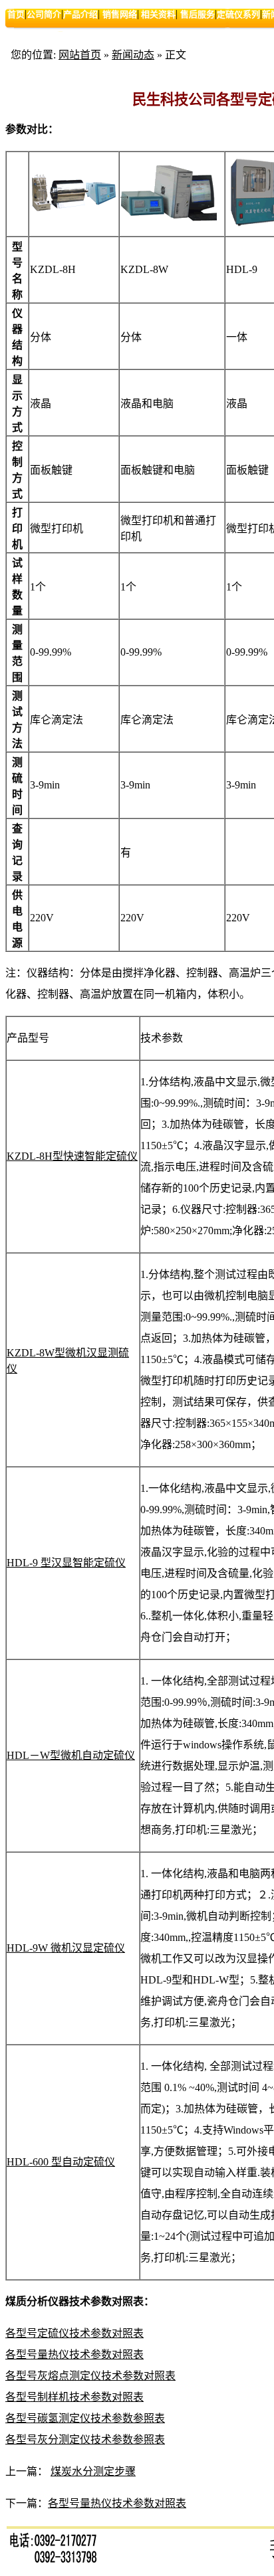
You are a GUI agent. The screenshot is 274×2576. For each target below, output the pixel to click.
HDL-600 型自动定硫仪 (61, 2162)
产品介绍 (80, 14)
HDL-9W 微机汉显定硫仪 (66, 1948)
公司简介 (44, 14)
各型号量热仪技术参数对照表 (74, 2354)
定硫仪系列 (238, 14)
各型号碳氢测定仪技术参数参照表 (85, 2418)
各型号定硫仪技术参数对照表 (74, 2333)
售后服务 (198, 14)
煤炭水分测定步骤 (93, 2471)
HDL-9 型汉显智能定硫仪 (66, 1563)
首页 (16, 14)
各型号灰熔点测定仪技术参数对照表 (90, 2376)
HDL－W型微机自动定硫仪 (71, 1755)
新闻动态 (133, 55)
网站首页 (80, 55)
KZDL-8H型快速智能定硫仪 (72, 1156)
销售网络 (120, 14)
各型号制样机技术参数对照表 (74, 2397)
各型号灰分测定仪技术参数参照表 (85, 2439)
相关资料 (157, 14)
